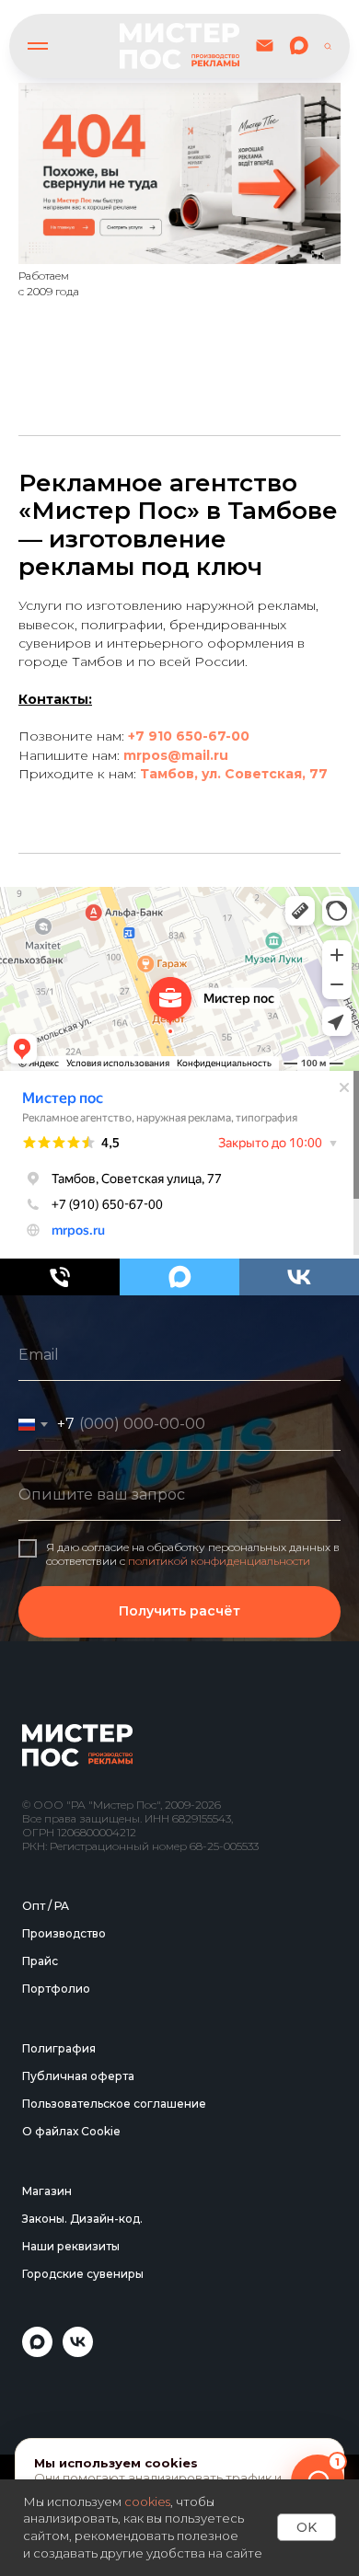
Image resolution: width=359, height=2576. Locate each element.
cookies (147, 2501)
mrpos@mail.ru (176, 755)
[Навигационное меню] (38, 46)
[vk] (299, 1277)
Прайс (40, 2388)
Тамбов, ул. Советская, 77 (234, 774)
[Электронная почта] (265, 46)
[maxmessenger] (299, 46)
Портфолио (56, 2415)
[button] (328, 45)
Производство (64, 2360)
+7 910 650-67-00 (189, 736)
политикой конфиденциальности (219, 1774)
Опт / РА (46, 2333)
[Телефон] (60, 1277)
